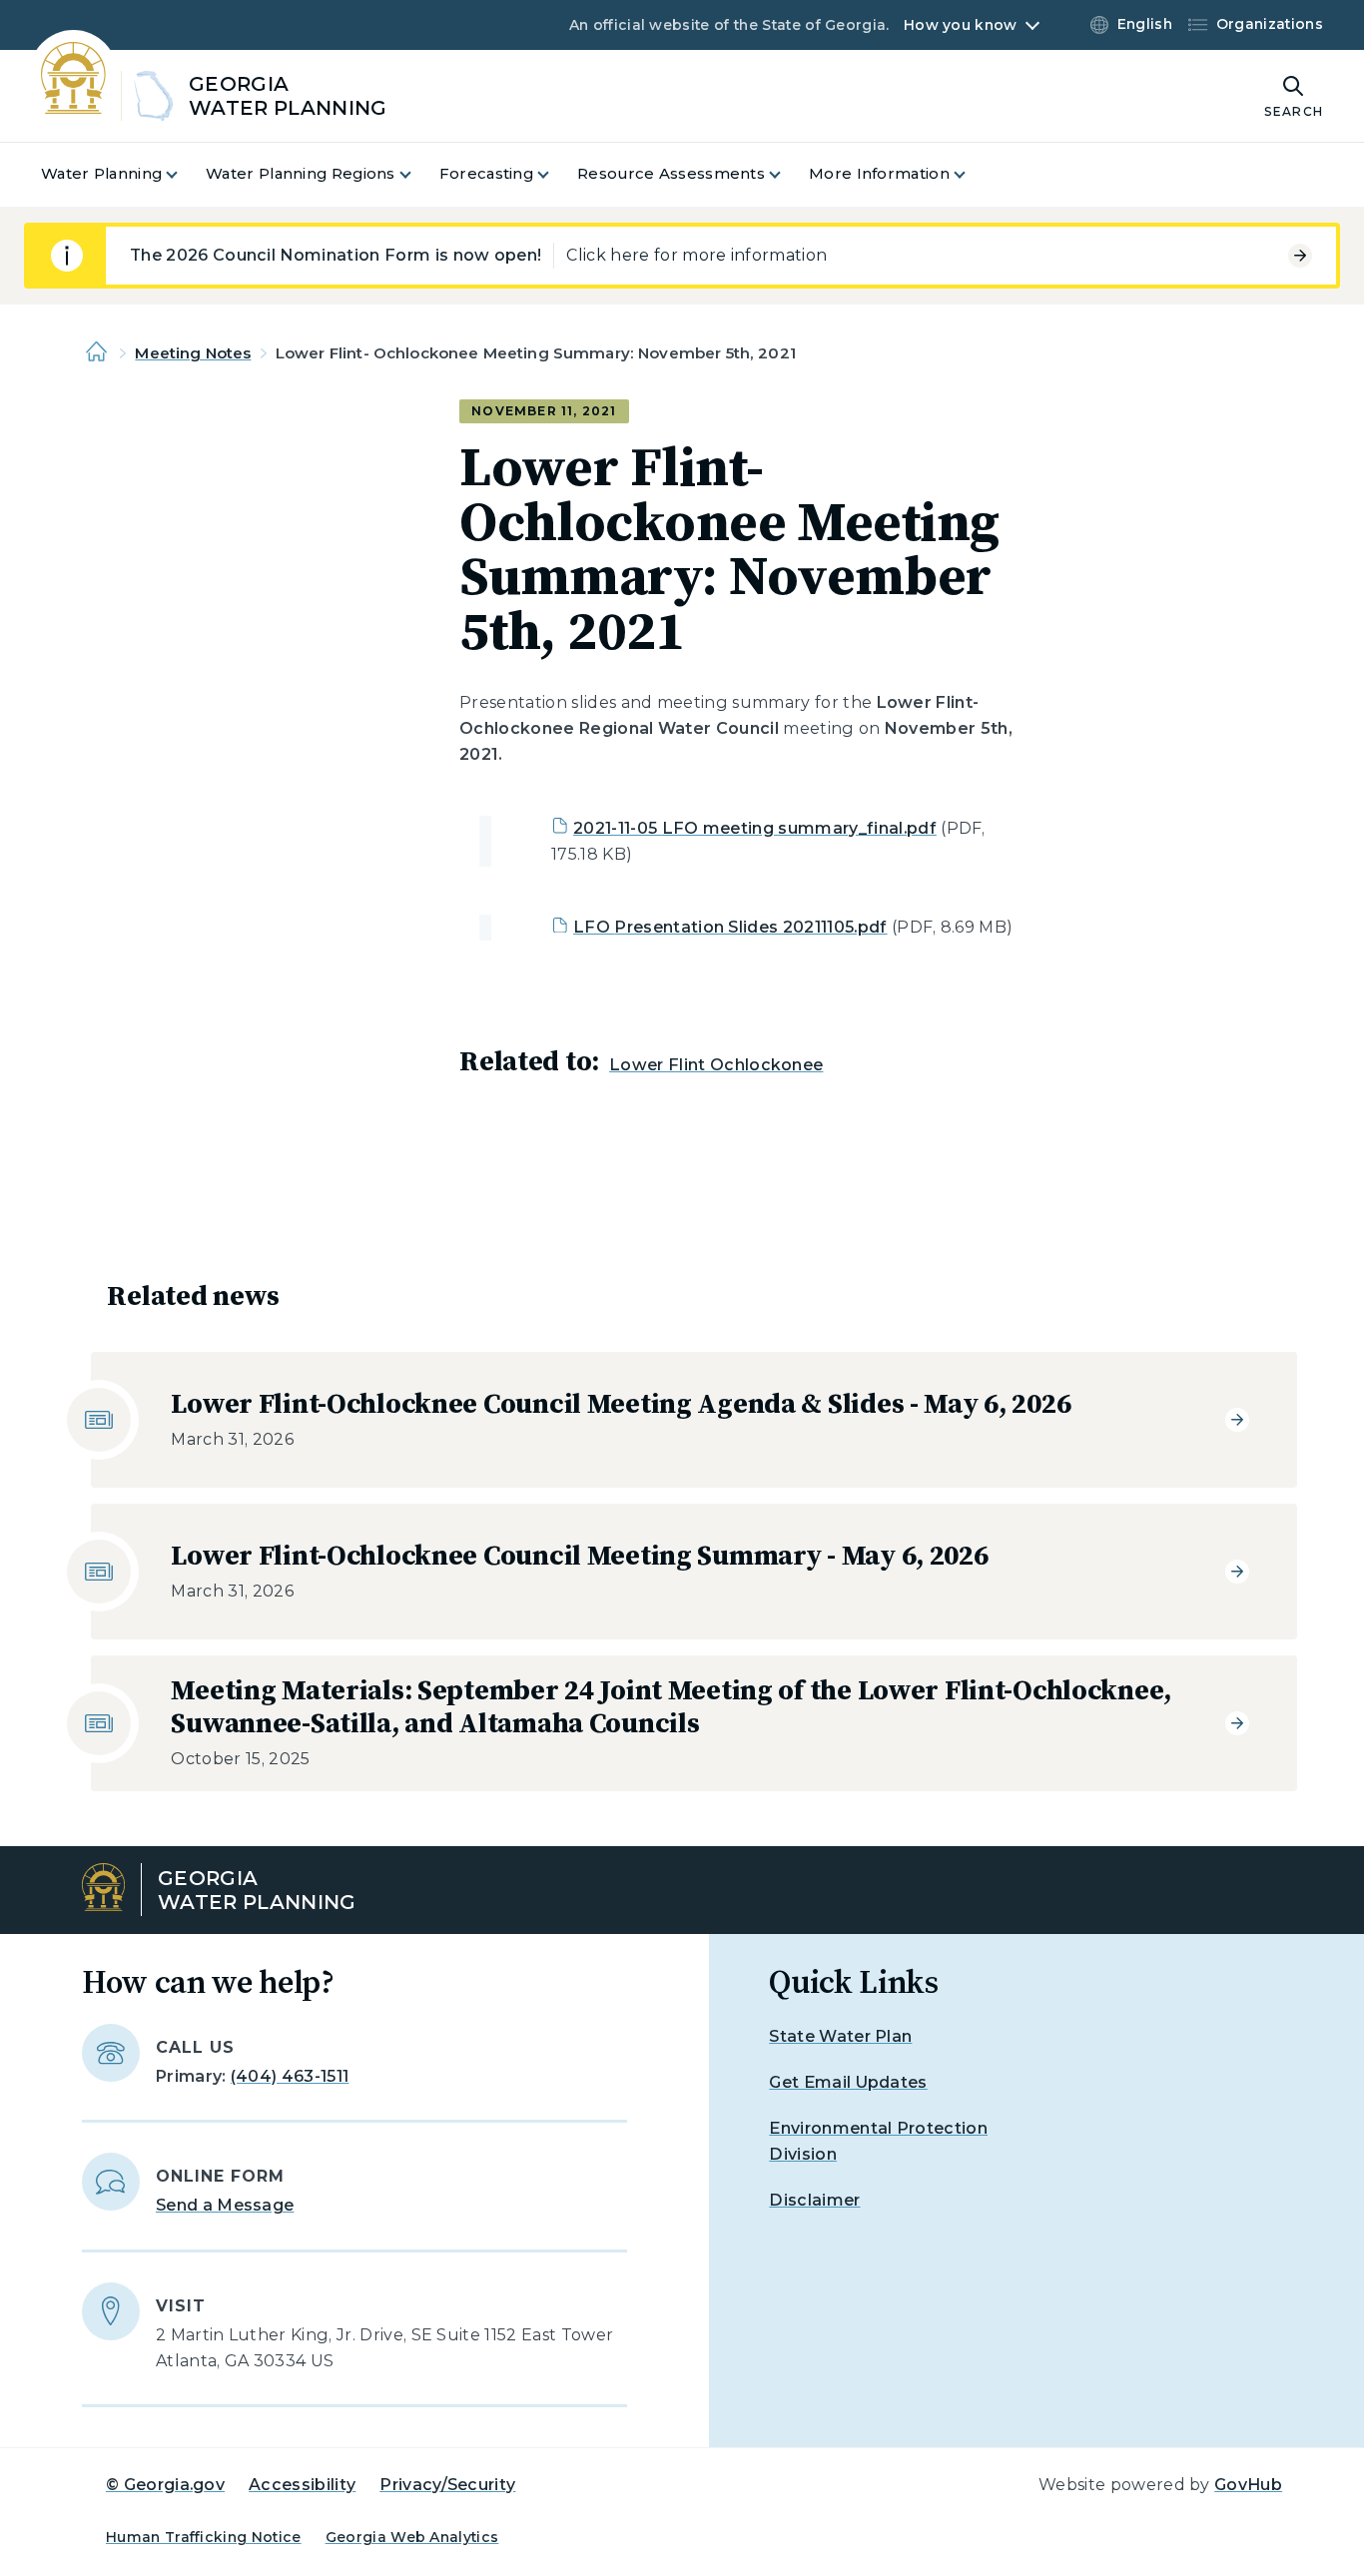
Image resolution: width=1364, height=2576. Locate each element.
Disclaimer (814, 2200)
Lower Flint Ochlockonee (716, 1065)
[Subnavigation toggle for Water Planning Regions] (417, 174)
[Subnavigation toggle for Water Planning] (184, 174)
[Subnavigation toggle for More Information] (972, 174)
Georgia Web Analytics (412, 2537)
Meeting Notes (193, 353)
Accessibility (302, 2485)
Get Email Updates (848, 2082)
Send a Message (225, 2205)
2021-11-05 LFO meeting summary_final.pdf (755, 828)
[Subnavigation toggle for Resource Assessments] (787, 174)
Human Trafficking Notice (204, 2537)
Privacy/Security (447, 2485)
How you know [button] (960, 25)
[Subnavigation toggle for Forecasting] (555, 174)
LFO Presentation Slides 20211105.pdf (730, 927)
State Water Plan (840, 2036)
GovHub (1248, 2485)
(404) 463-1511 (290, 2076)
